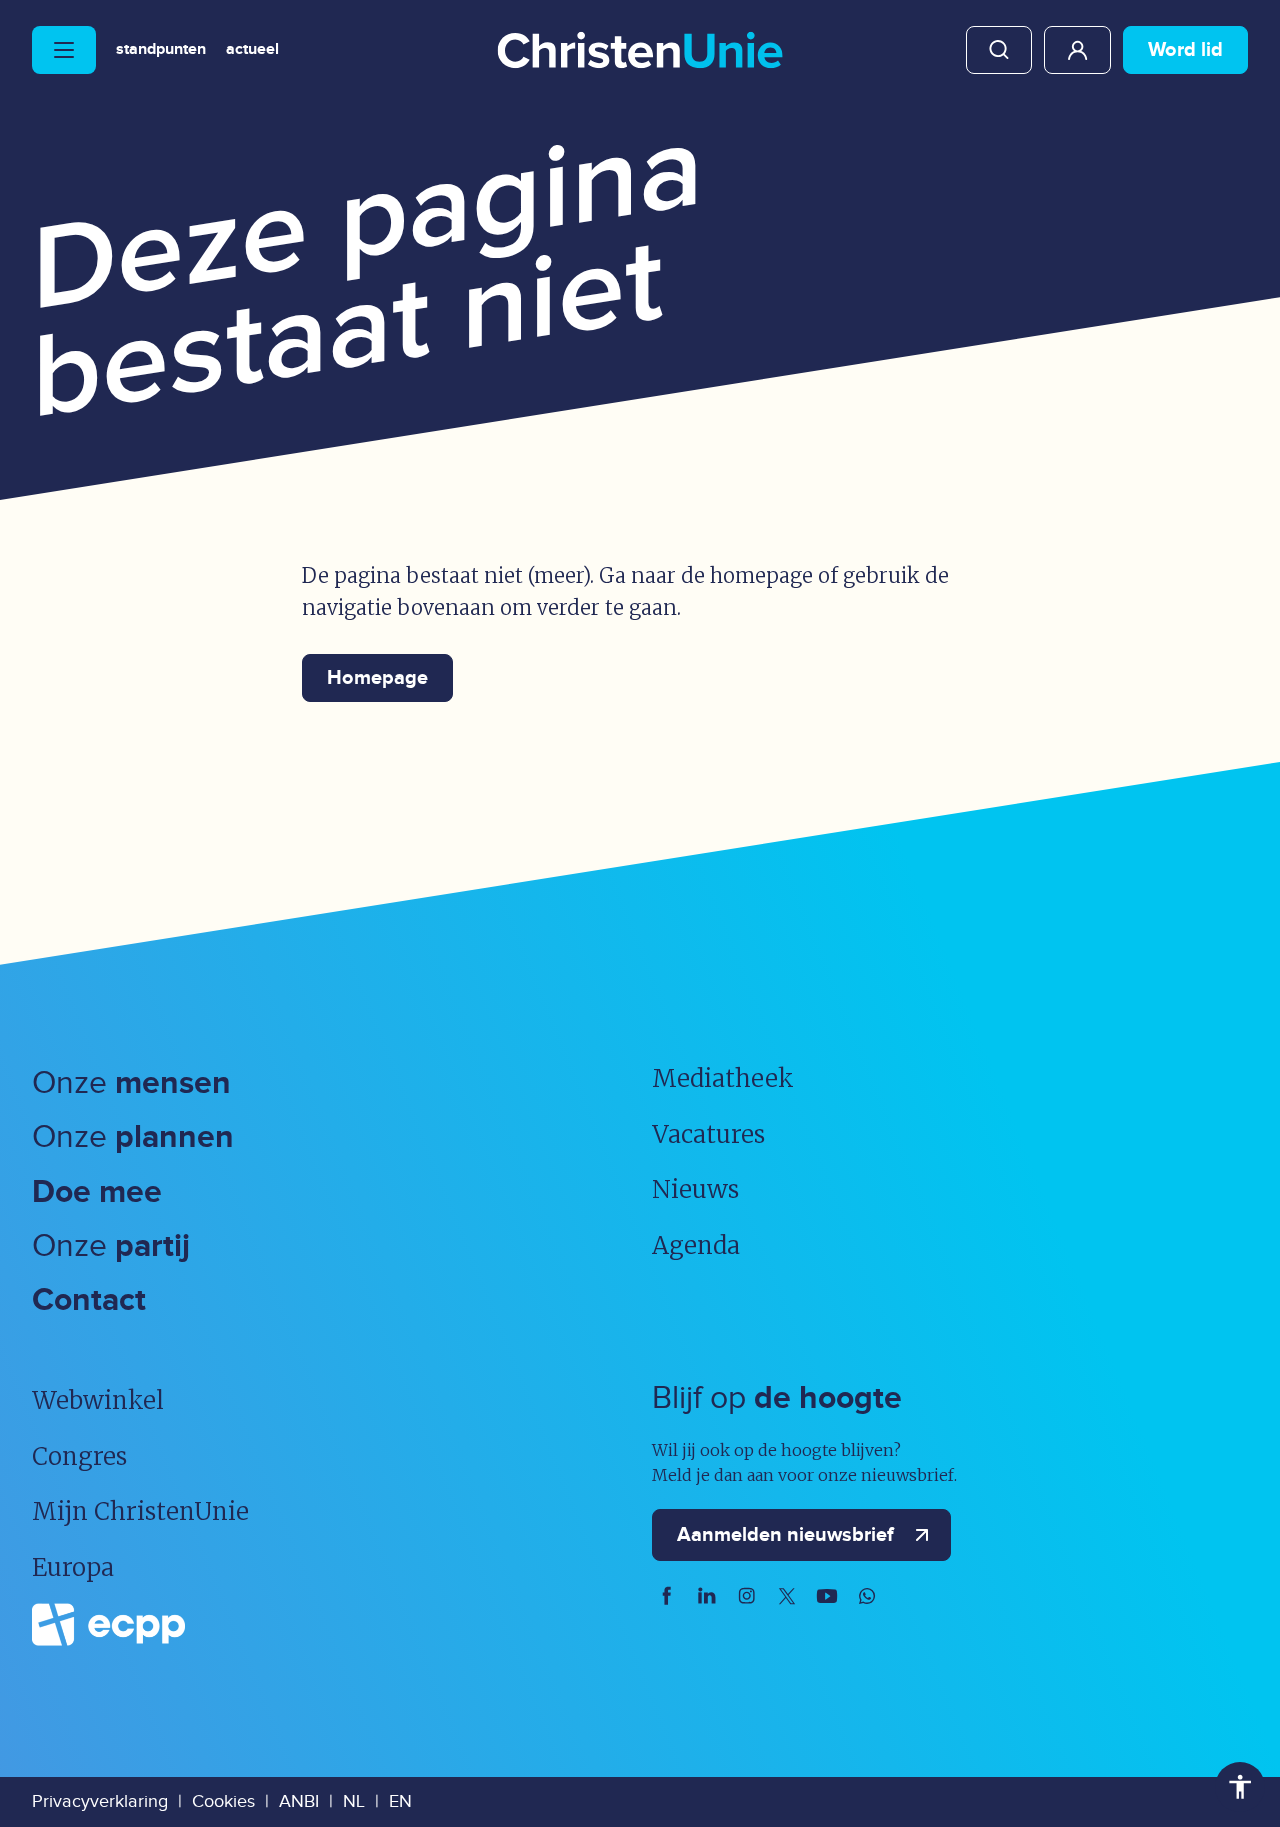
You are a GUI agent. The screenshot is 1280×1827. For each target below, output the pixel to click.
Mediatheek (723, 1078)
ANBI (299, 1801)
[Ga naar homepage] (640, 52)
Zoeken (999, 50)
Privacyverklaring (100, 1801)
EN (400, 1801)
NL (354, 1801)
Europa (73, 1567)
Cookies (223, 1801)
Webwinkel (98, 1400)
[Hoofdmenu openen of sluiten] (64, 50)
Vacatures (708, 1134)
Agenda (696, 1245)
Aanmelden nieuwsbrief (785, 1535)
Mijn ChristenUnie (1077, 50)
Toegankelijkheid (1240, 1787)
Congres (79, 1456)
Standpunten (161, 50)
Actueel (252, 50)
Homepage (377, 678)
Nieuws (695, 1189)
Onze (131, 1083)
